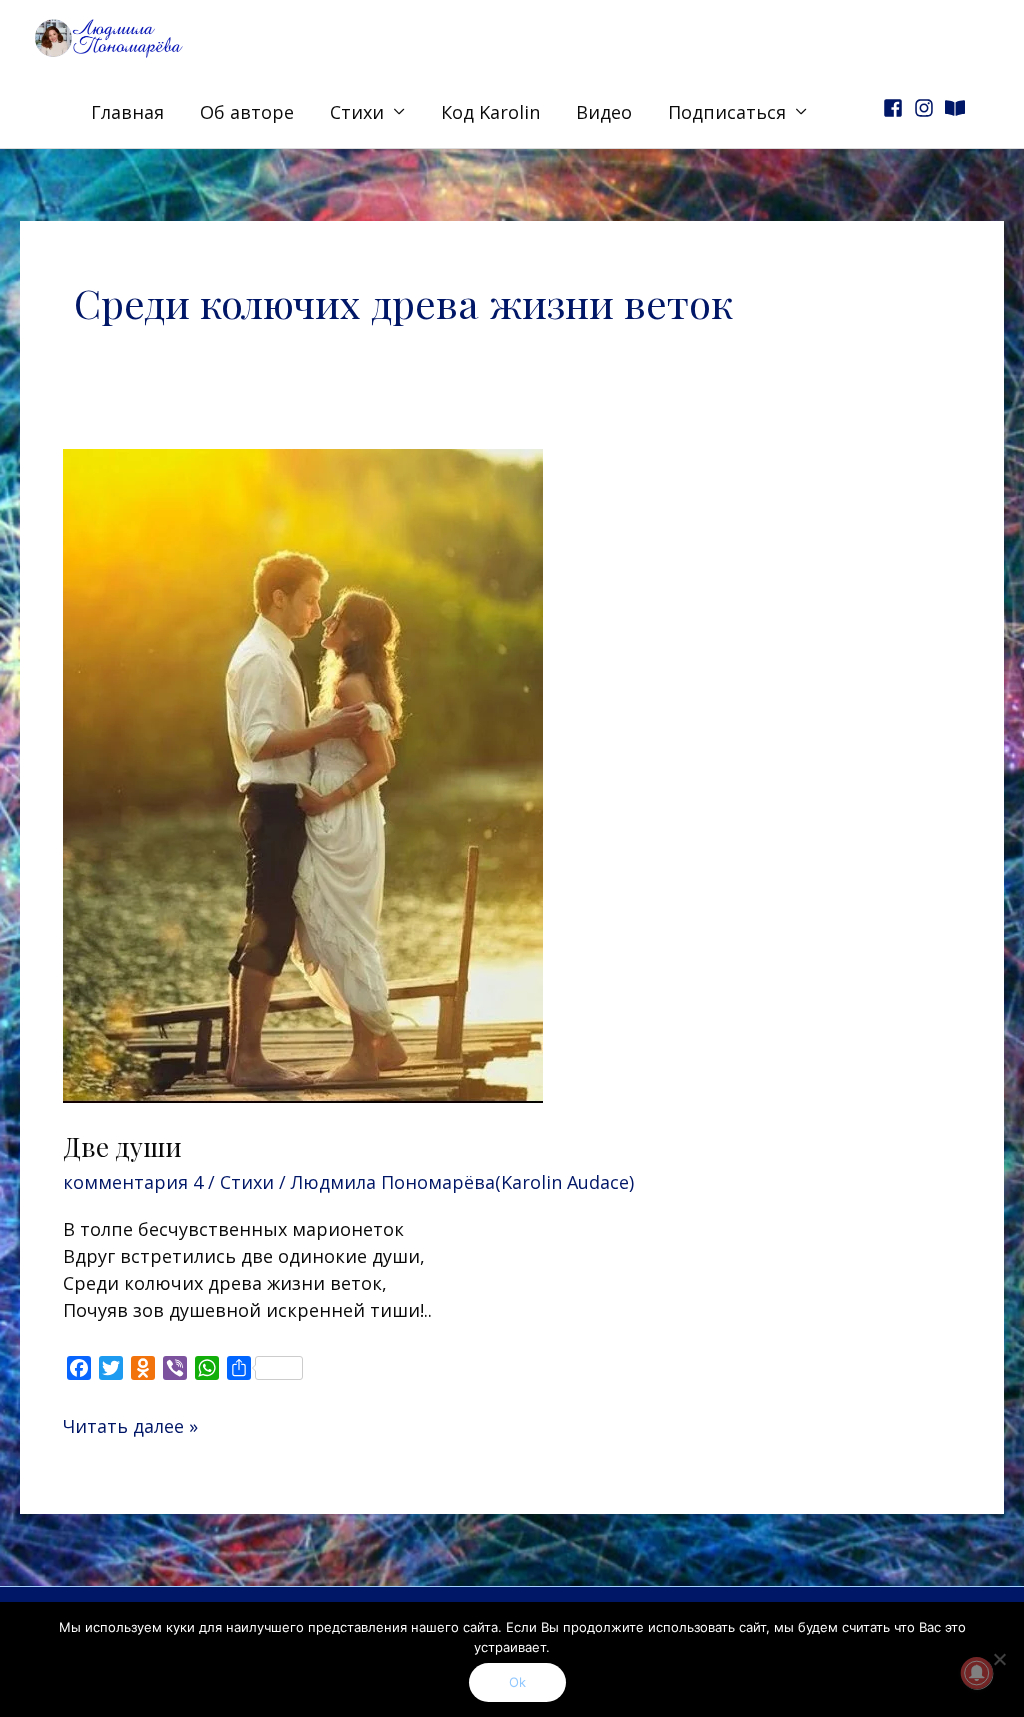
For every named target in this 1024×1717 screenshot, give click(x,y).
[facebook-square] (896, 108)
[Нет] (999, 1659)
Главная (127, 112)
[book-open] (958, 108)
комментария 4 (133, 1182)
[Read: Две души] (303, 773)
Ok (517, 1682)
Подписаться (727, 112)
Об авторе (247, 112)
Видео (604, 112)
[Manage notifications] (977, 1673)
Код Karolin (490, 112)
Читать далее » (130, 1425)
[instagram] (927, 108)
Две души (122, 1146)
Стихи (357, 112)
